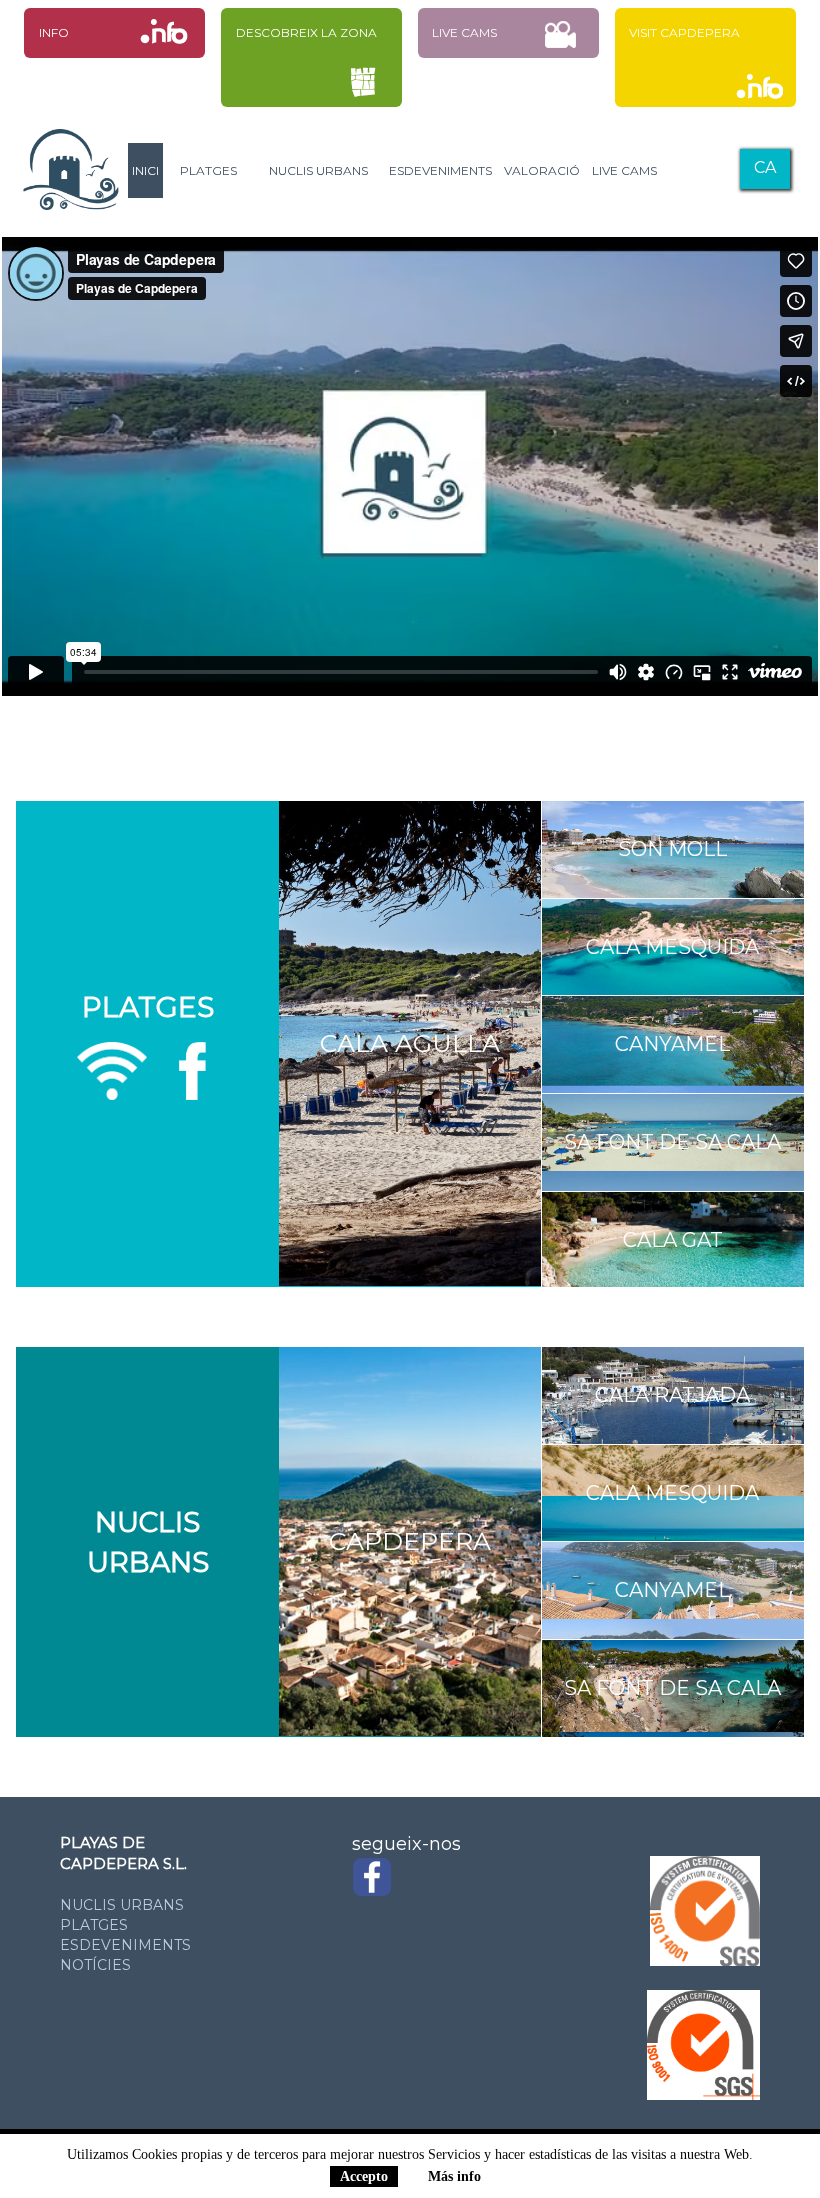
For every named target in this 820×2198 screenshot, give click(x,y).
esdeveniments (125, 1945)
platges (94, 1925)
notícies (95, 1965)
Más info (454, 2176)
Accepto (364, 2176)
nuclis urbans (122, 1905)
